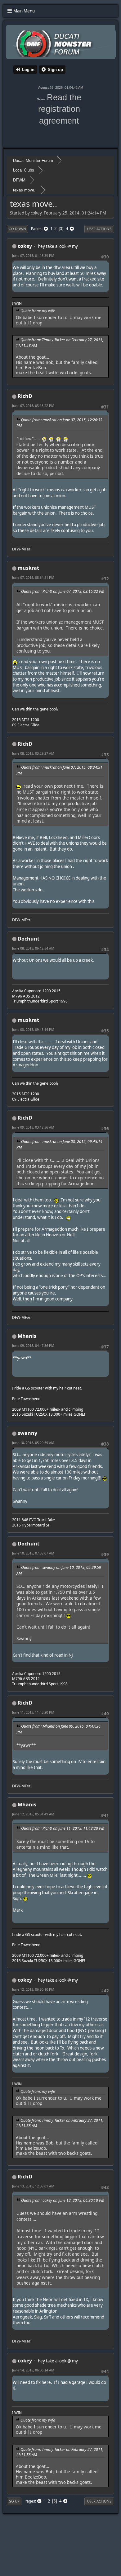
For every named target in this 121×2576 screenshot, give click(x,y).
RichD (25, 396)
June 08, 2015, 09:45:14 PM (33, 1029)
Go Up (14, 2501)
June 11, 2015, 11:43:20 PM (33, 1712)
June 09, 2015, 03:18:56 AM (33, 1127)
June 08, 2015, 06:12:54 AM (33, 948)
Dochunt (29, 939)
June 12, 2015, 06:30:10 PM (33, 1989)
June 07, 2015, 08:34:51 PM (33, 577)
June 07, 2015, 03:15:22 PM (33, 406)
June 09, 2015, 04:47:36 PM (33, 1345)
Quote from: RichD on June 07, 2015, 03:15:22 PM (63, 591)
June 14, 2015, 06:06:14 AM (33, 2370)
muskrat (28, 568)
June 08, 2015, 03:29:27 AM (33, 753)
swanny (27, 1433)
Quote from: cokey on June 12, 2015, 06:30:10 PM (63, 2200)
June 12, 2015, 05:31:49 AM (33, 1814)
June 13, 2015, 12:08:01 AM (33, 2186)
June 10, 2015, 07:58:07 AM (33, 1553)
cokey (25, 246)
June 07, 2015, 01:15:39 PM (33, 255)
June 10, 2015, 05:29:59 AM (33, 1443)
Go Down (17, 229)
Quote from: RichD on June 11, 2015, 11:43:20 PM (63, 1828)
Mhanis (27, 1336)
